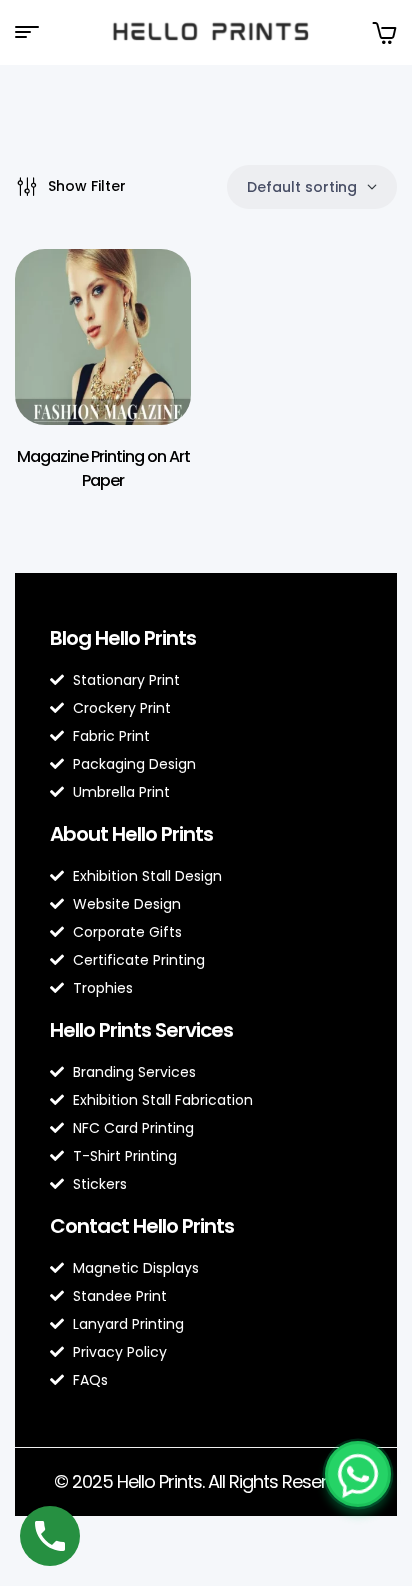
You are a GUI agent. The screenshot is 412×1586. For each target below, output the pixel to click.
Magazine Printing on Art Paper (103, 468)
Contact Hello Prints (142, 1226)
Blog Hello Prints (123, 638)
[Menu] (34, 32)
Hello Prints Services (141, 1030)
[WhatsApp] (358, 1474)
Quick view (146, 304)
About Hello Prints (131, 834)
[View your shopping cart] (384, 32)
